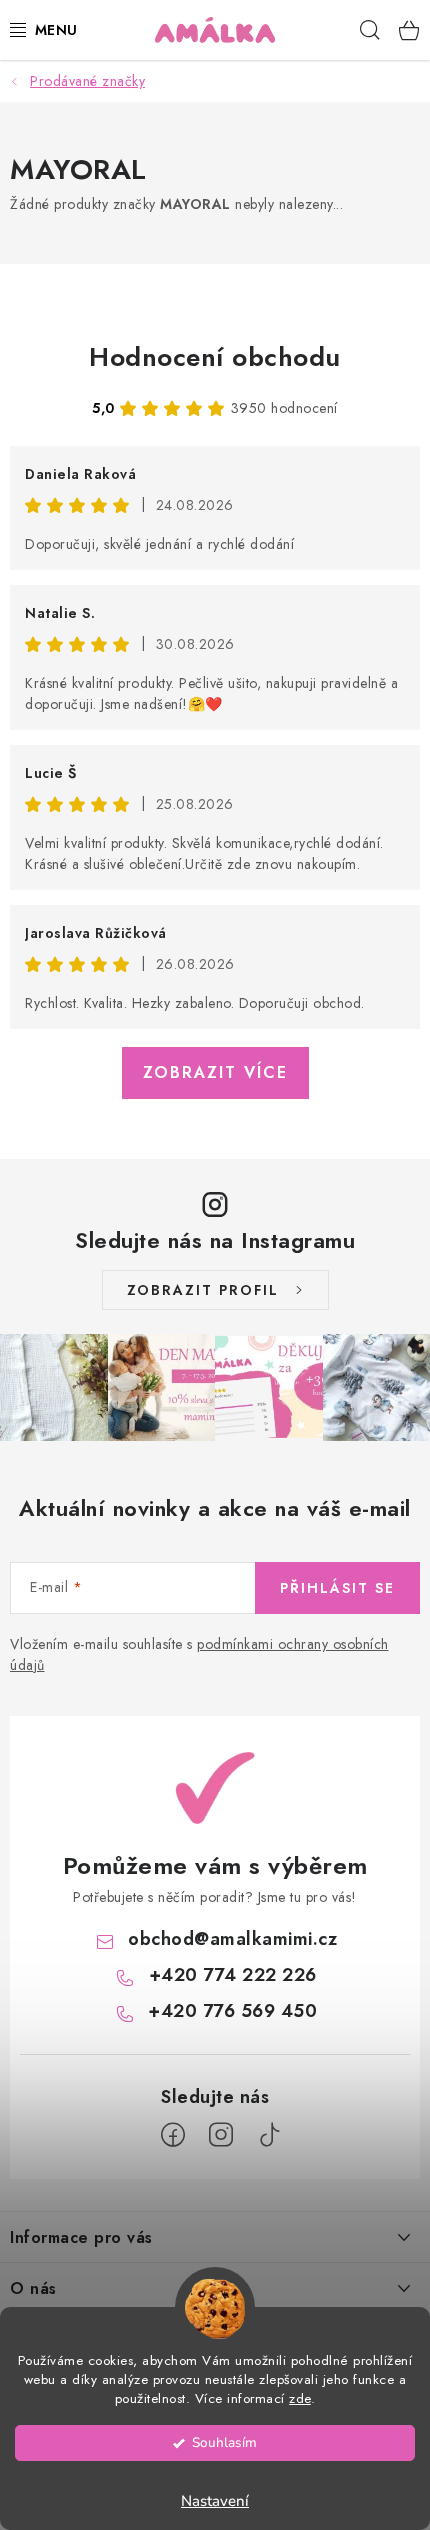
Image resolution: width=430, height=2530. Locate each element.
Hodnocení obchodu (215, 357)
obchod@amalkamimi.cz (232, 1939)
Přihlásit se (337, 1588)
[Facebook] (173, 2135)
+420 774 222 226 (233, 1975)
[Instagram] (221, 2135)
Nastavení (215, 2501)
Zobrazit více (215, 1072)
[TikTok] (269, 2135)
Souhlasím (224, 2442)
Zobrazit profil (203, 1290)
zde (300, 2398)
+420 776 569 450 (232, 2011)
